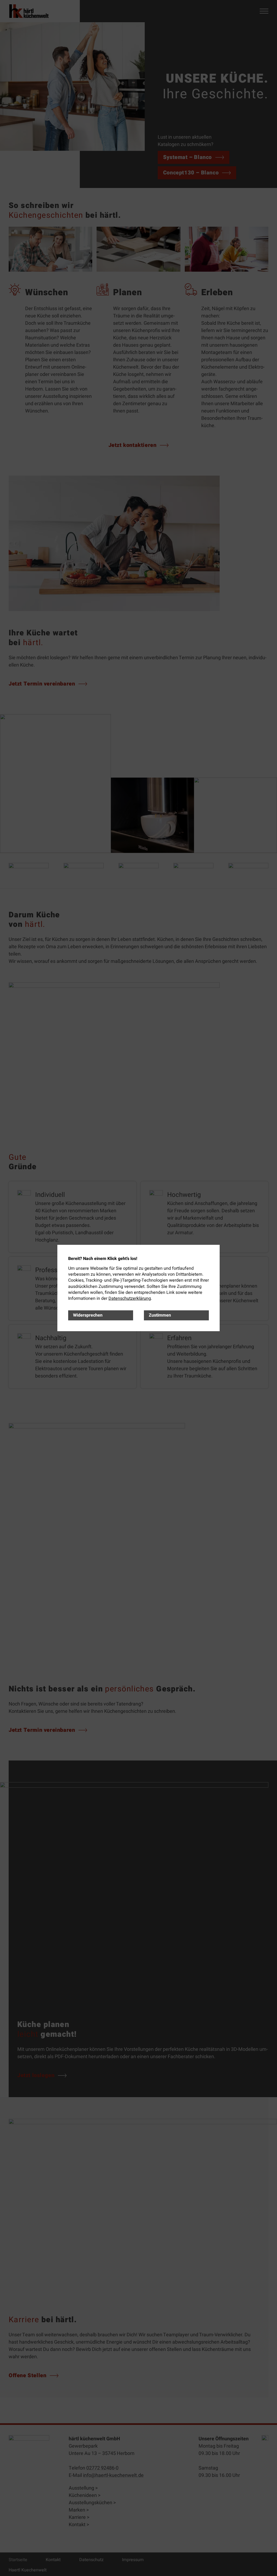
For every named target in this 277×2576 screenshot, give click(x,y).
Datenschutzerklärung (130, 1298)
